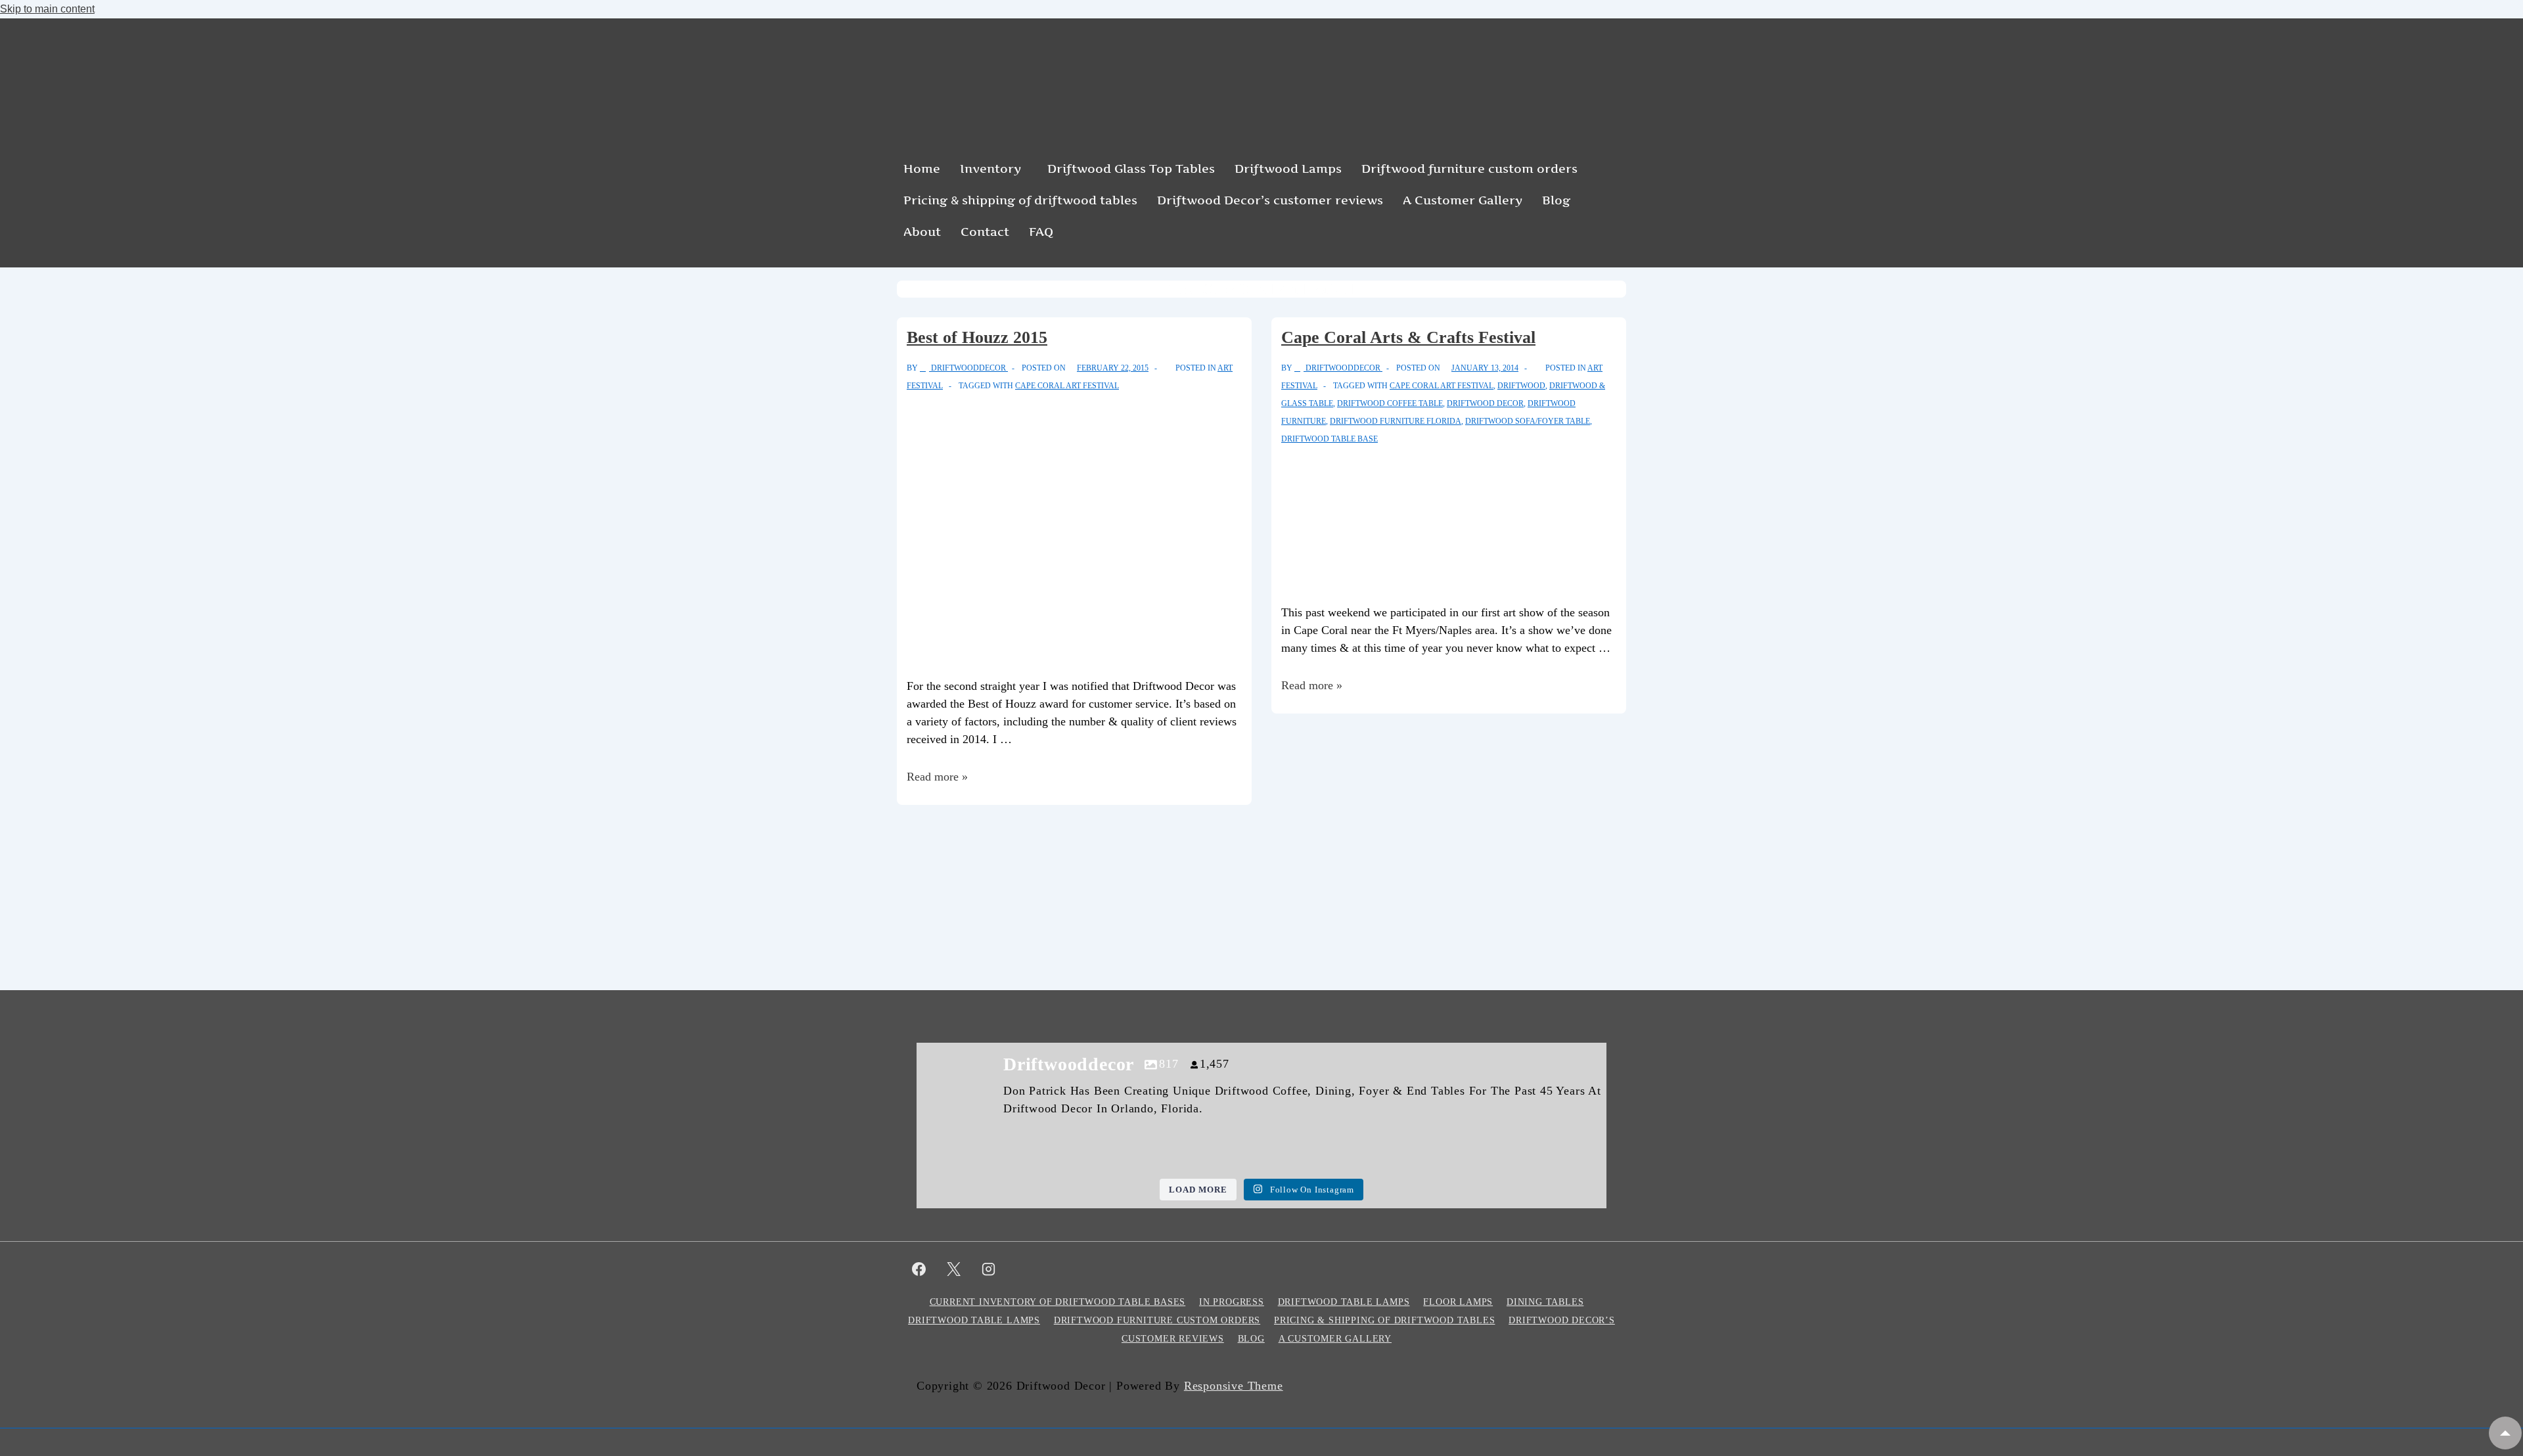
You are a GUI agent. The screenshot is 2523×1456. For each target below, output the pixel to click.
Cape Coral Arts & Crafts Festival (1408, 337)
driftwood (1521, 386)
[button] (994, 169)
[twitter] (954, 1269)
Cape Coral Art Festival (1067, 386)
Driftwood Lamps (1288, 169)
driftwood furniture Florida (1396, 421)
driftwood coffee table (1390, 403)
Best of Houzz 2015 (977, 337)
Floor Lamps (1458, 1302)
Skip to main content (47, 9)
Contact (985, 232)
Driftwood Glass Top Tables (1131, 169)
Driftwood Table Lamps (1344, 1302)
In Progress (1232, 1302)
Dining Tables (1545, 1302)
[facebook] (919, 1269)
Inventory (990, 169)
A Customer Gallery (1463, 200)
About (922, 232)
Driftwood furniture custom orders (1469, 169)
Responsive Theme (1234, 1386)
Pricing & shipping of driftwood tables (1020, 200)
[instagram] (989, 1269)
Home (922, 169)
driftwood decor (1485, 403)
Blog (1556, 200)
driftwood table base (1330, 439)
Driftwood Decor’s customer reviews (1270, 200)
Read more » (937, 777)
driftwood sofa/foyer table (1528, 421)
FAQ (1041, 232)
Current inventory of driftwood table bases (1058, 1302)
